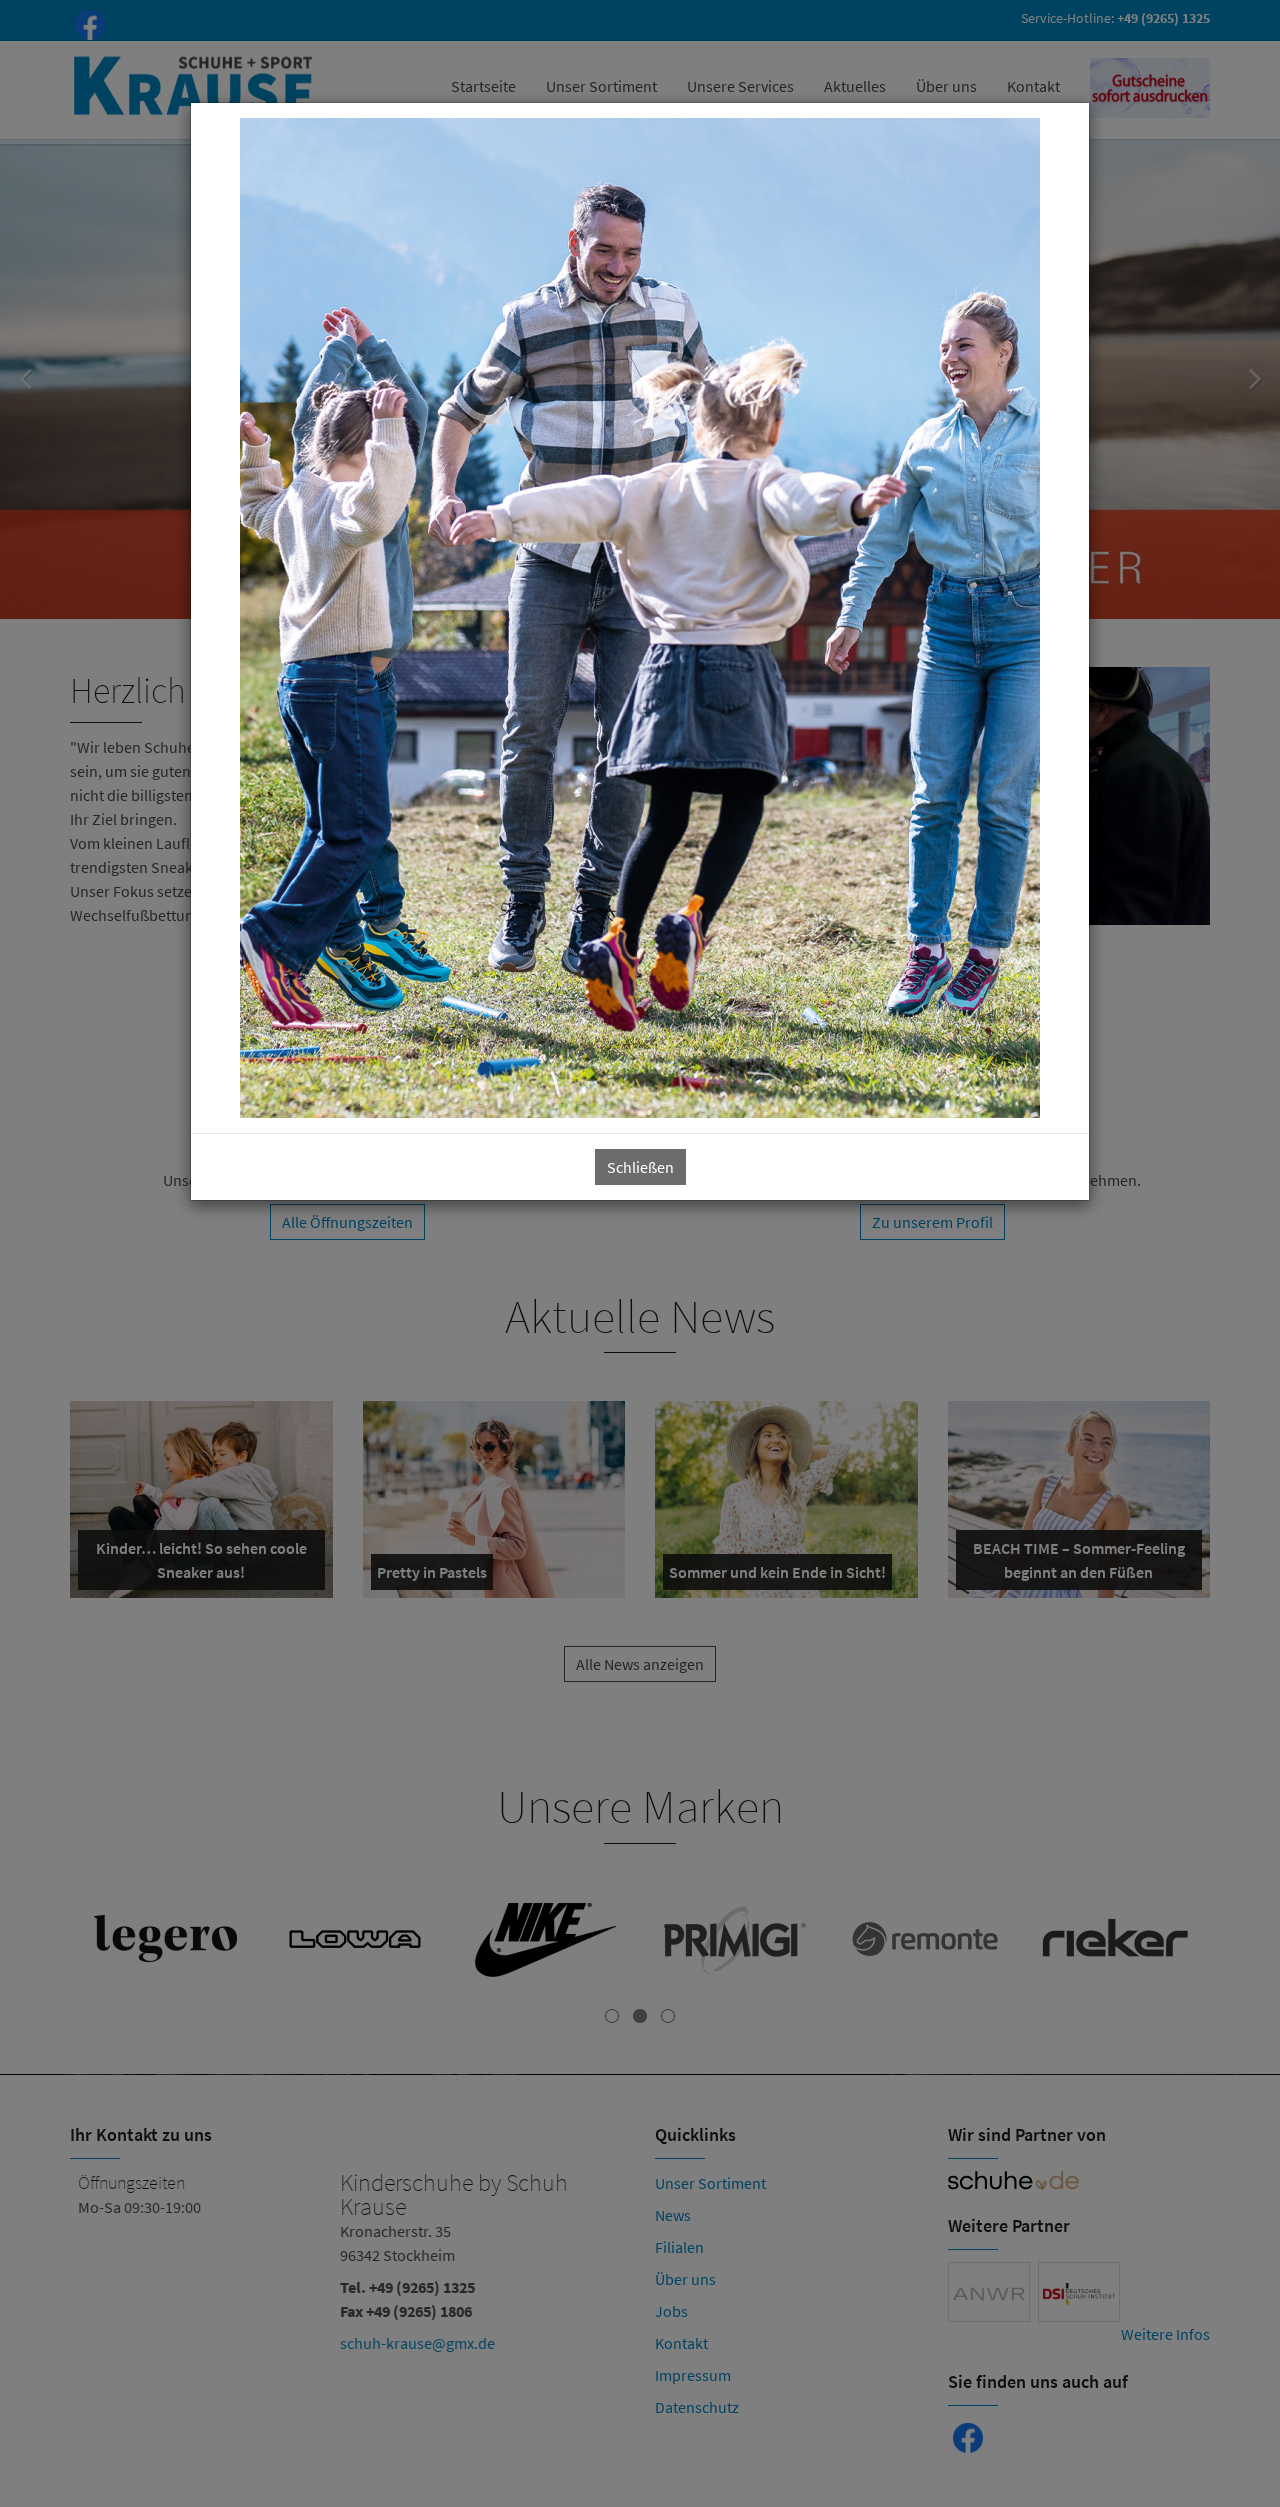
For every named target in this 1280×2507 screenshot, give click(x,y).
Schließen (640, 1167)
